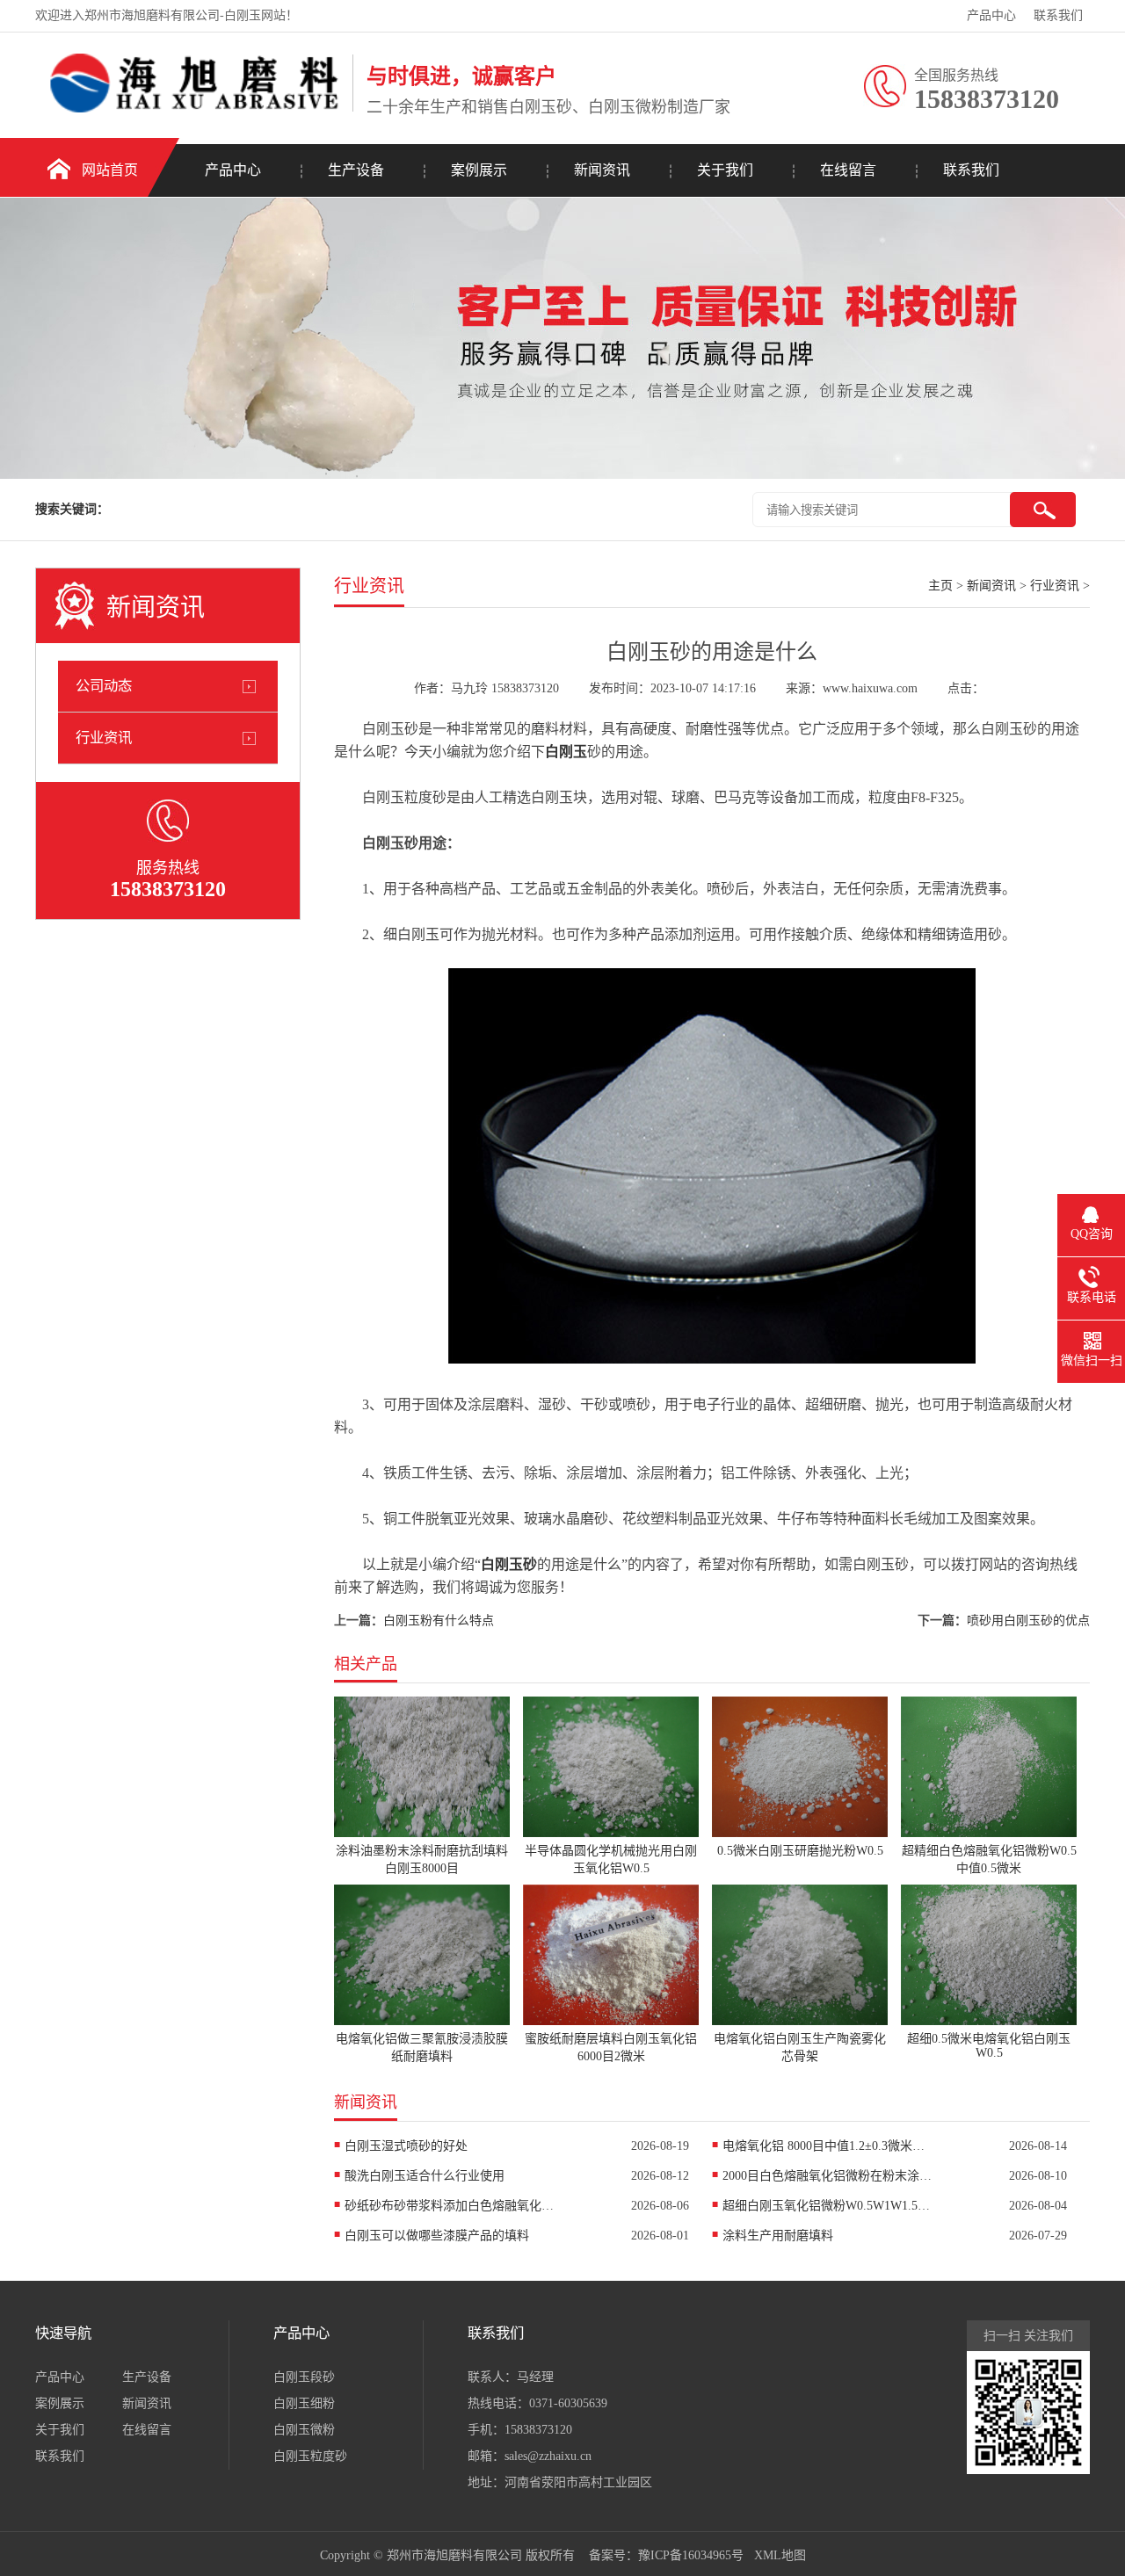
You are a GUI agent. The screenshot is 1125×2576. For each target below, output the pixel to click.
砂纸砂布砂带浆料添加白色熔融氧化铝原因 (450, 2206)
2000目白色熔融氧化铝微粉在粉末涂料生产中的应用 (828, 2176)
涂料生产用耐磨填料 (778, 2236)
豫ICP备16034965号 (691, 2555)
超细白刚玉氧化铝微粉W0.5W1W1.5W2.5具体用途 (828, 2206)
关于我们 (725, 170)
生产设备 (356, 170)
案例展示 (479, 170)
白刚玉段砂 (304, 2377)
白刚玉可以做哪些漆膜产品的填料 (437, 2236)
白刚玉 (566, 752)
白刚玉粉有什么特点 (439, 1621)
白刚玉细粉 (304, 2403)
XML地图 (780, 2555)
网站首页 (110, 170)
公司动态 (104, 686)
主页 (940, 586)
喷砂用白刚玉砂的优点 (1028, 1621)
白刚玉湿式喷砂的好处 (406, 2146)
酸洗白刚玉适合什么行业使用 (425, 2176)
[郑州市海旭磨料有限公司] (189, 109)
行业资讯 (104, 738)
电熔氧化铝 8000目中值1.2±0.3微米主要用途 (828, 2146)
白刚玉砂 (509, 1564)
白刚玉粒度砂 (310, 2456)
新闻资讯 (602, 170)
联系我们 (1058, 15)
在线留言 (848, 170)
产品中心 (991, 15)
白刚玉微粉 (304, 2430)
